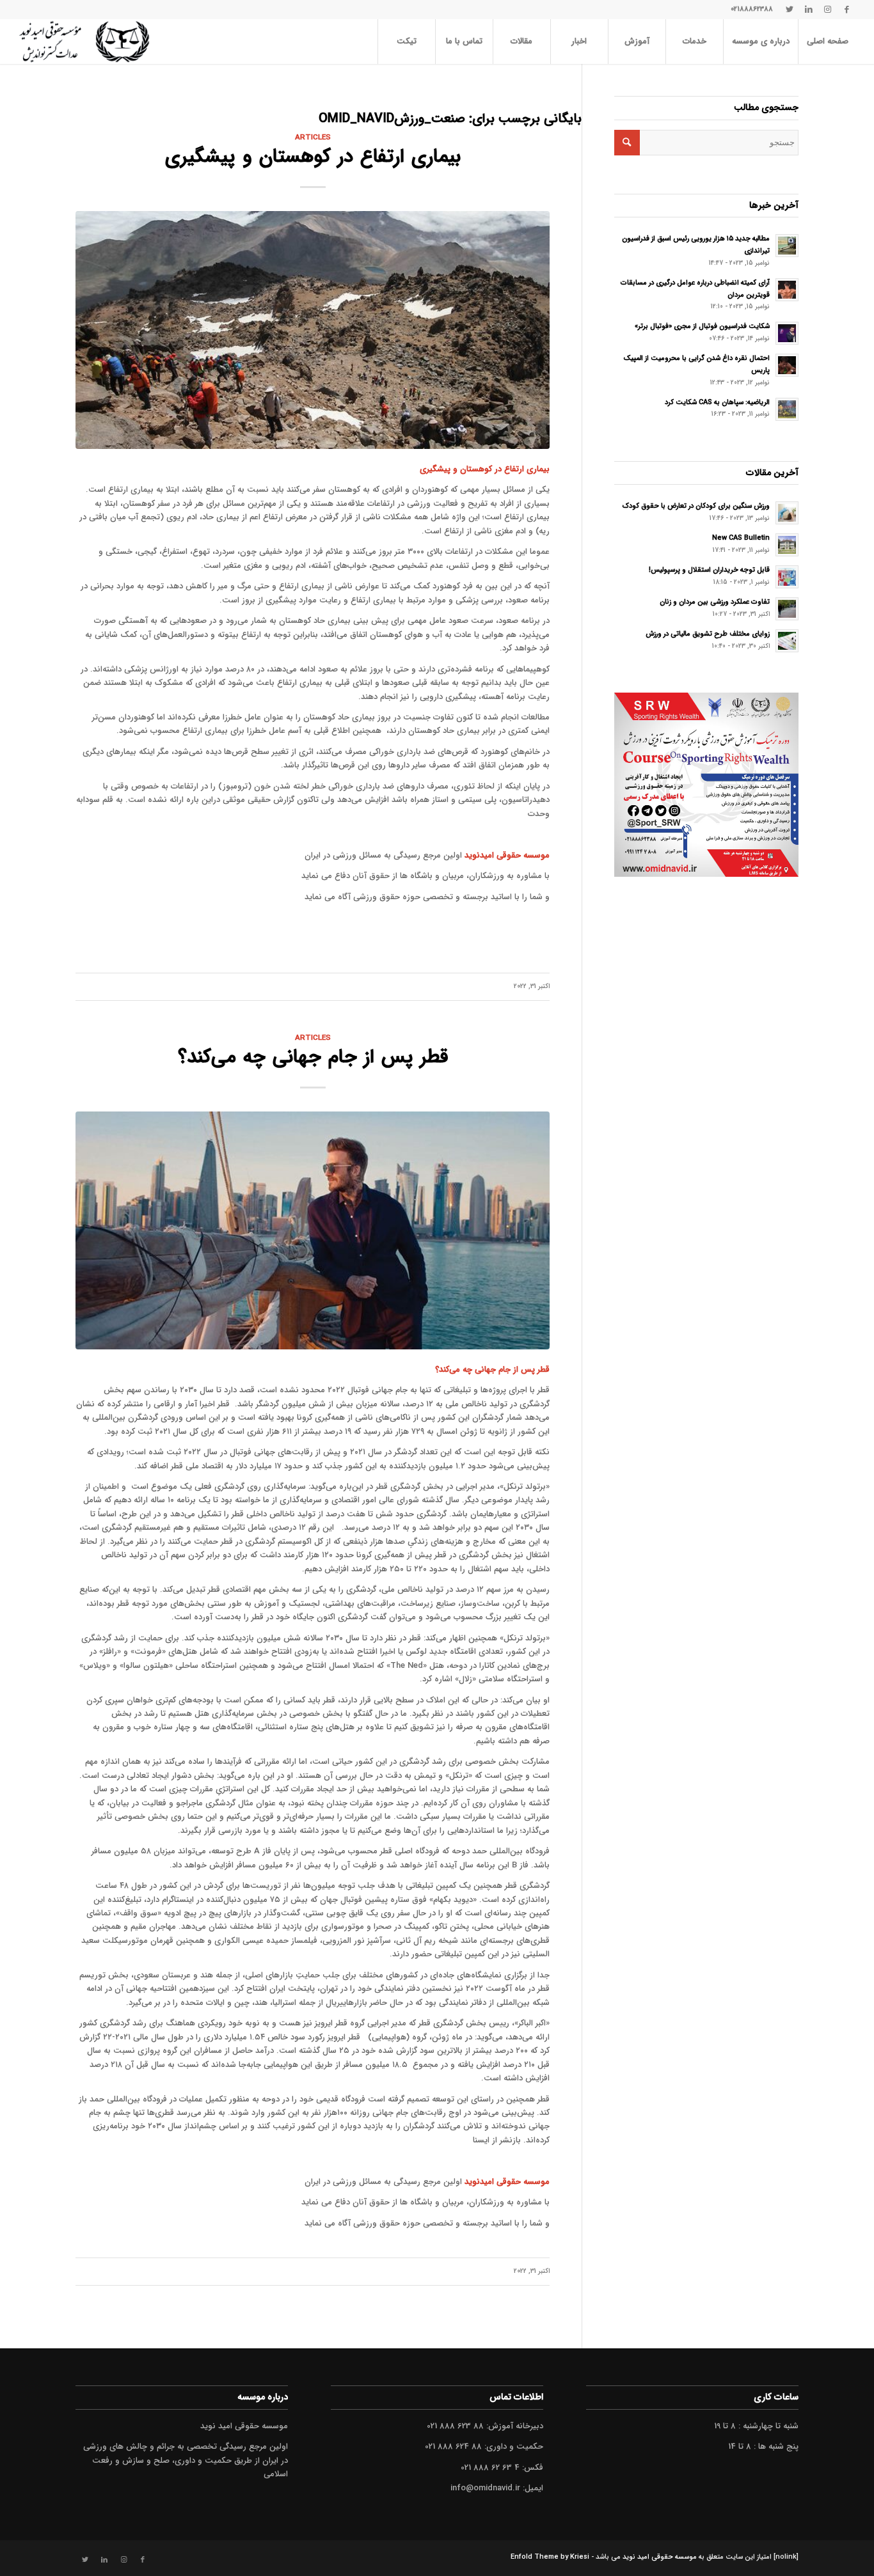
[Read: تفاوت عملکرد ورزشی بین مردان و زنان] (787, 609)
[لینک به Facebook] (847, 10)
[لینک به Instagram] (828, 10)
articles (313, 137)
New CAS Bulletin (741, 538)
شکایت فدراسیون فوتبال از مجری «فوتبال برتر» (702, 326)
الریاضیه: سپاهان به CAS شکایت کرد (717, 402)
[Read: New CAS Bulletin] (787, 545)
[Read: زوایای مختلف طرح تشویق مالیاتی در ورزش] (787, 641)
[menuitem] (827, 42)
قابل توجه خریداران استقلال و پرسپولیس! (709, 570)
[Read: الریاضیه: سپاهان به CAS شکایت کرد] (787, 409)
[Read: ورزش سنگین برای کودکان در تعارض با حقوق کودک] (787, 513)
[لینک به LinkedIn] (809, 10)
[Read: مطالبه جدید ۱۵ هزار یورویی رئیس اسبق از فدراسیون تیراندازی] (787, 246)
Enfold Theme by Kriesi (550, 2557)
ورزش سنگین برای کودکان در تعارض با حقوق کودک (696, 506)
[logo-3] (84, 42)
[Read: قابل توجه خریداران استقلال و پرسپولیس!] (787, 577)
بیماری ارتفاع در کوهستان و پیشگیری (313, 157)
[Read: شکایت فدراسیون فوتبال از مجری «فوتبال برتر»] (787, 333)
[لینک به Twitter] (790, 10)
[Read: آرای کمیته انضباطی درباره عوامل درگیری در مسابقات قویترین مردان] (787, 290)
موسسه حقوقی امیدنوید (507, 855)
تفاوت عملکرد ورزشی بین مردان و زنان (715, 602)
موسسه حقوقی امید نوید (660, 2557)
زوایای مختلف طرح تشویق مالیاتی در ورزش (708, 634)
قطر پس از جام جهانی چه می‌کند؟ (313, 1057)
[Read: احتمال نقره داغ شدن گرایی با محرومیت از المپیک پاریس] (787, 365)
